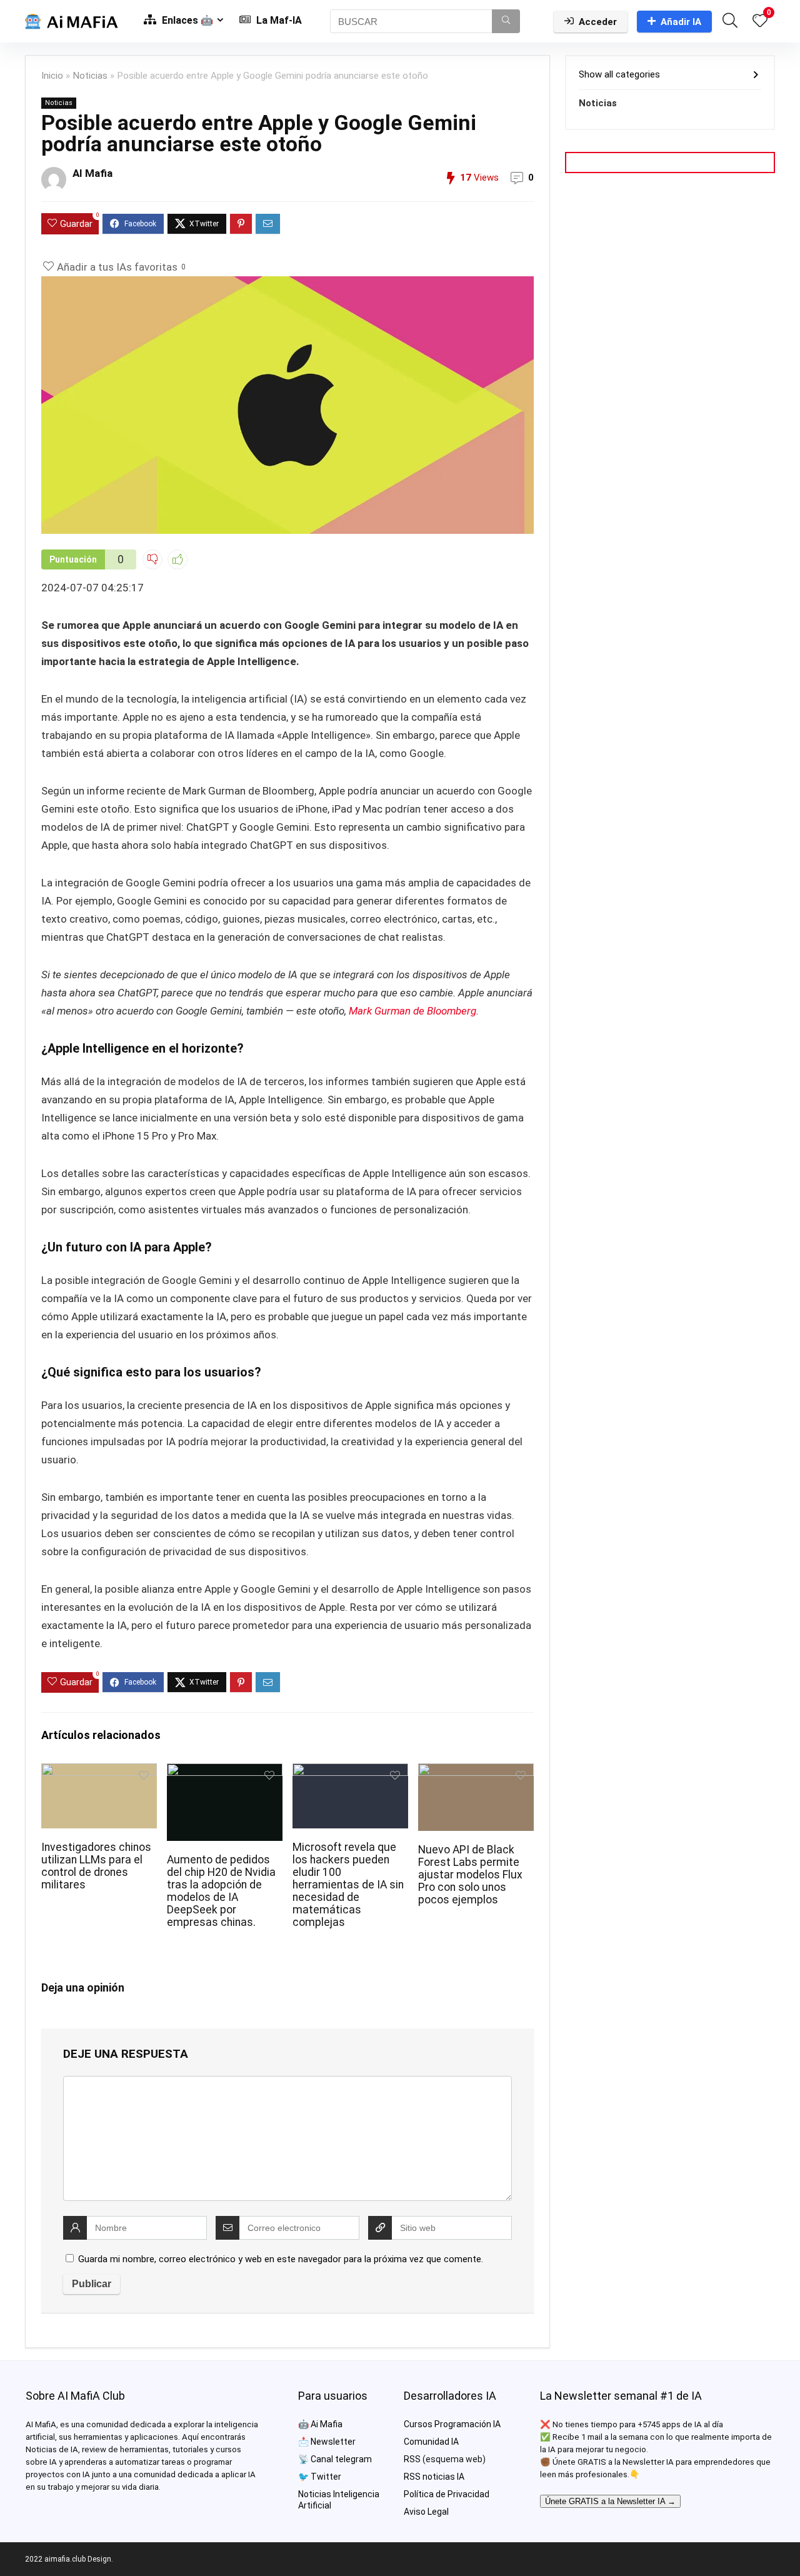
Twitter (326, 2477)
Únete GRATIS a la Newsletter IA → (610, 2501)
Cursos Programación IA (452, 2424)
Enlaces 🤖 (186, 20)
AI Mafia (92, 173)
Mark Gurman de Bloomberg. (412, 1011)
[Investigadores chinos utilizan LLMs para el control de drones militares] (99, 1772)
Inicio (52, 76)
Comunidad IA (431, 2442)
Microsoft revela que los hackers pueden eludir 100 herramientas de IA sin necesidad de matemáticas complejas (348, 1885)
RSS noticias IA (434, 2477)
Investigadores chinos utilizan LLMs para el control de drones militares (96, 1866)
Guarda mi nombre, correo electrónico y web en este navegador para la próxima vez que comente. (281, 2259)
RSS (412, 2459)
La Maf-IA (278, 20)
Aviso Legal (426, 2512)
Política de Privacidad (447, 2494)
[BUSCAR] (506, 21)
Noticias (90, 76)
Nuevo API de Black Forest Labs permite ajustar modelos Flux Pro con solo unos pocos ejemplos (470, 1875)
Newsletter (333, 2442)
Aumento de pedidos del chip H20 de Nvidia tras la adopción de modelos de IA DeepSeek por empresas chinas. (221, 1891)
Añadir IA (681, 22)
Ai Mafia (327, 2424)
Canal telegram (341, 2459)
